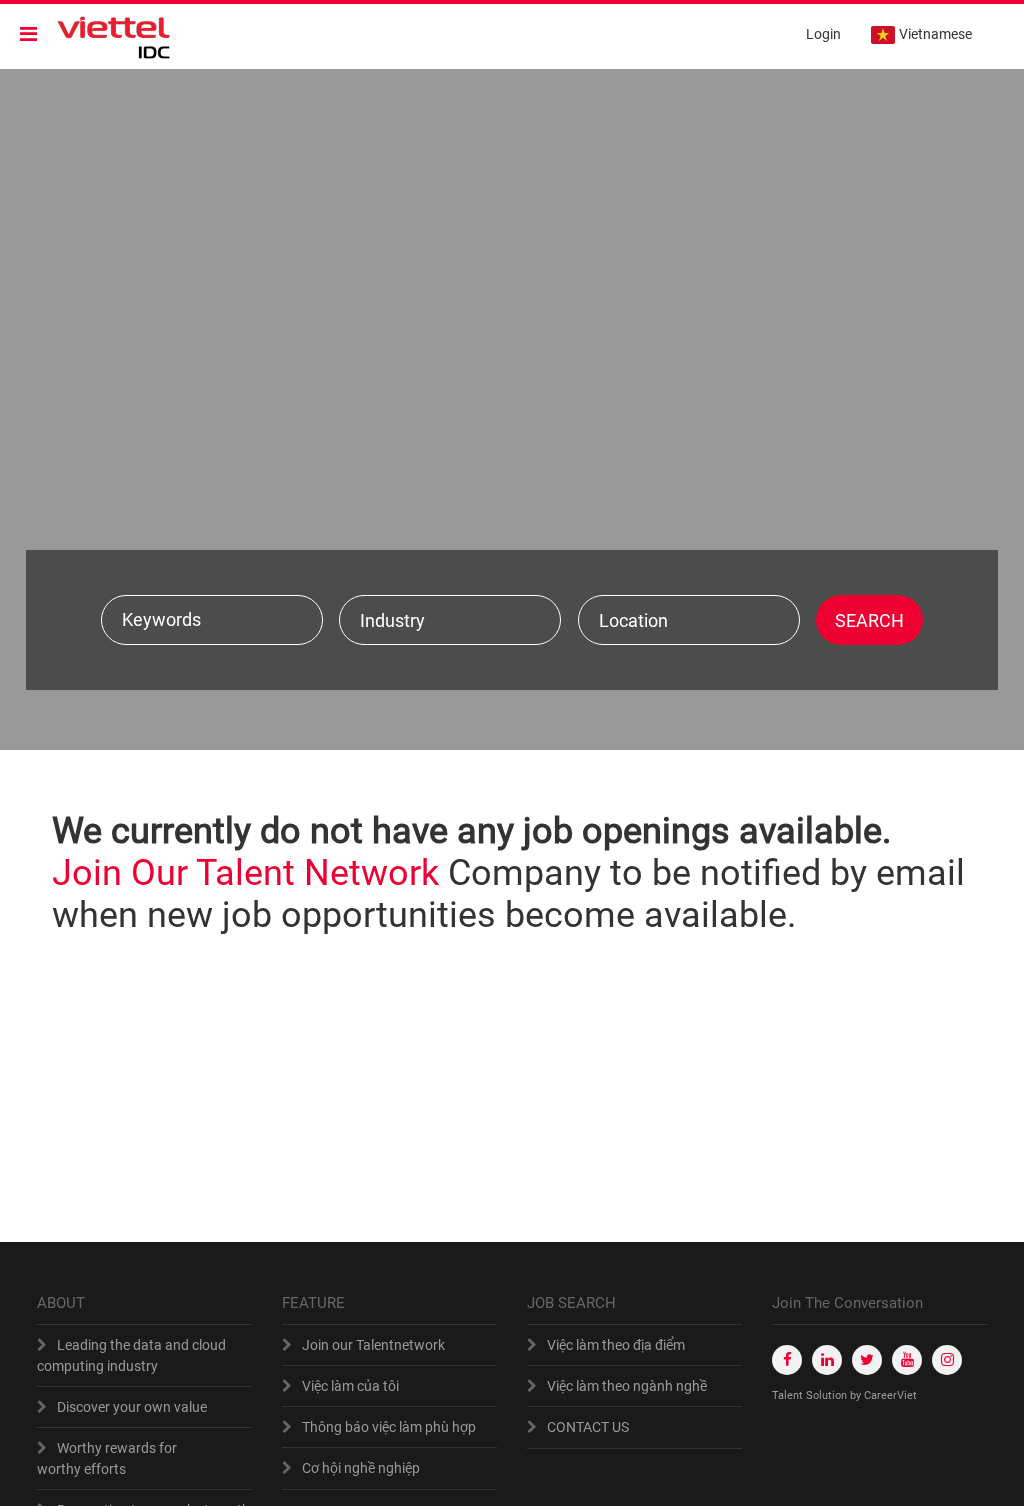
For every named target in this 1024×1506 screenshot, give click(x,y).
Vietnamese (935, 34)
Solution (828, 1395)
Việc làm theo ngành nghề (627, 1386)
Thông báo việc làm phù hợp (389, 1427)
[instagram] (947, 1360)
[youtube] (907, 1360)
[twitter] (867, 1360)
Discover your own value (132, 1407)
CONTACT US (588, 1427)
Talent (789, 1395)
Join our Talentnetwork (373, 1345)
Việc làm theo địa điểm (616, 1345)
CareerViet (890, 1395)
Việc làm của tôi (350, 1386)
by (857, 1395)
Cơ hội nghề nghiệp (361, 1468)
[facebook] (787, 1360)
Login (823, 34)
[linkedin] (827, 1360)
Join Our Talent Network (245, 873)
